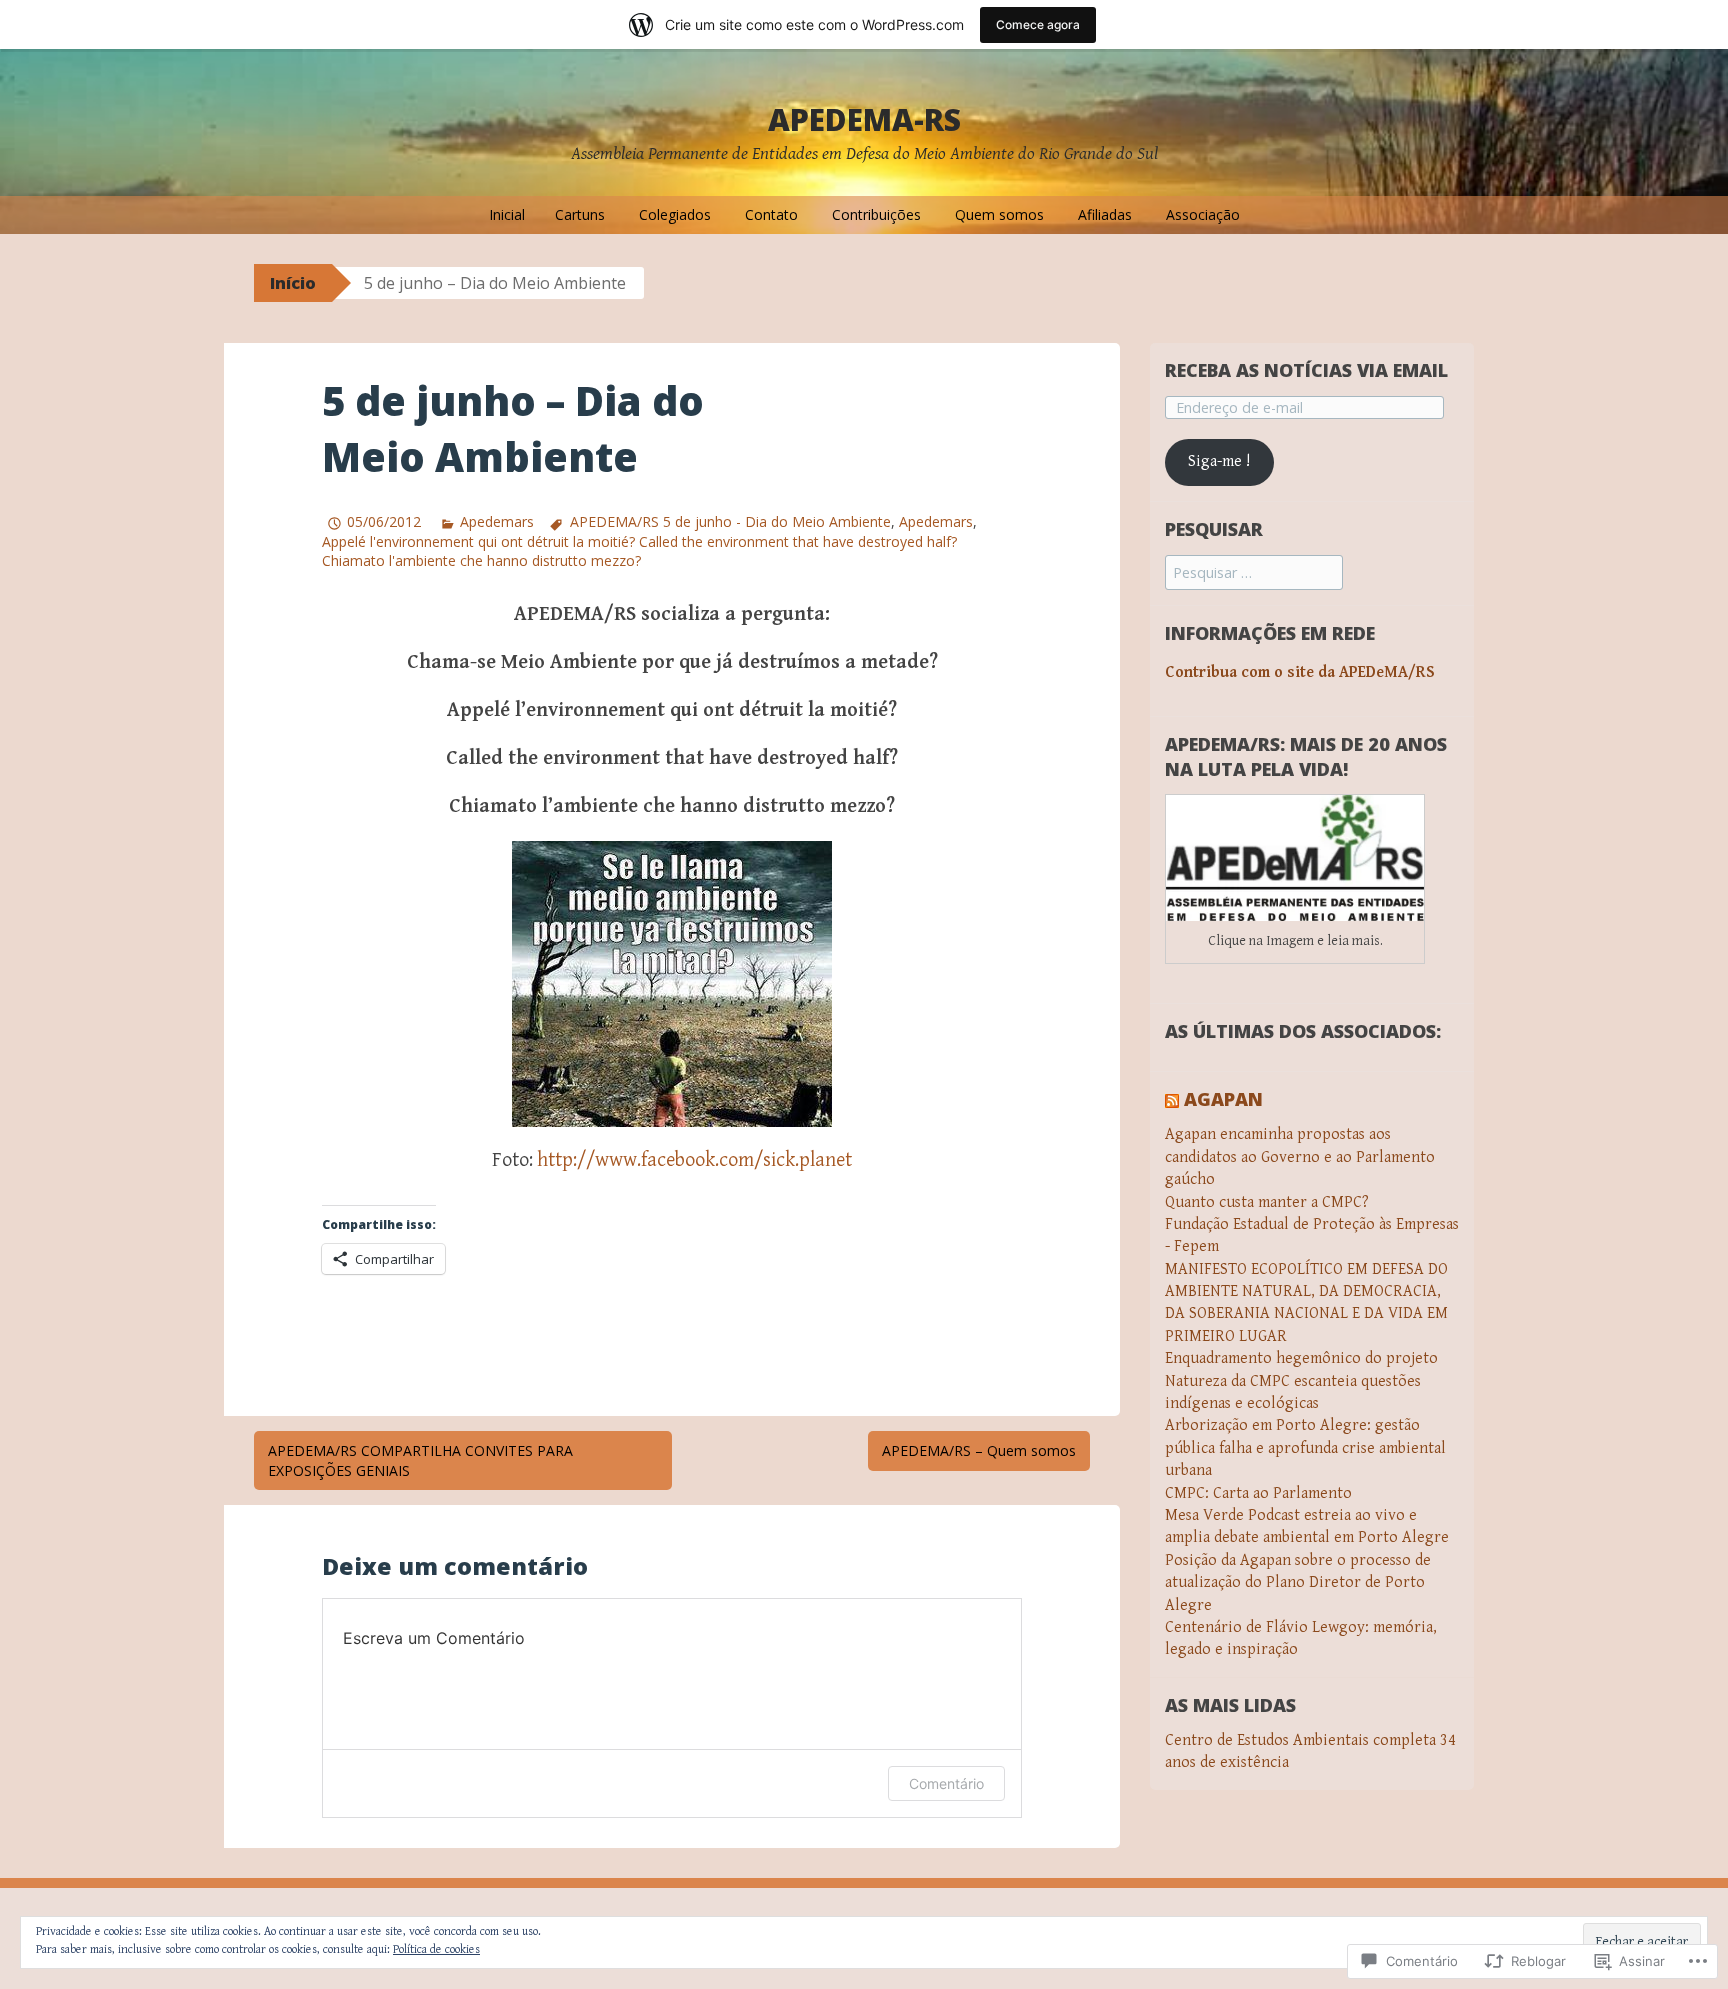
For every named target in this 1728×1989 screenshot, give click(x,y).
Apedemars (497, 521)
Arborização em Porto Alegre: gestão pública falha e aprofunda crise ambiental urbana (1305, 1448)
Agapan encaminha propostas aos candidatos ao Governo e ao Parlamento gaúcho (1300, 1157)
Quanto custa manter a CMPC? (1267, 1202)
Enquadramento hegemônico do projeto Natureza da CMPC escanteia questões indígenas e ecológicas (1301, 1381)
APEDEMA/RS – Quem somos (979, 1450)
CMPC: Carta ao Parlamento (1258, 1493)
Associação (1203, 214)
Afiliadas (1105, 214)
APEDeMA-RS (864, 119)
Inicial (507, 214)
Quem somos (999, 214)
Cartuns (580, 214)
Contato (771, 214)
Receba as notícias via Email (1306, 370)
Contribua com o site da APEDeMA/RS (1300, 672)
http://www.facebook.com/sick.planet (694, 1160)
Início (293, 283)
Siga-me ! (1219, 461)
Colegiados (675, 214)
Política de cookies (436, 1949)
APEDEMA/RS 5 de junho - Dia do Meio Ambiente (730, 521)
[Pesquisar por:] (1254, 573)
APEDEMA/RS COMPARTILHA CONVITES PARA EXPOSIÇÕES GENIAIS (420, 1460)
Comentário (946, 1783)
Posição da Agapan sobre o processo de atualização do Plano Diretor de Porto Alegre (1298, 1583)
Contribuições (876, 214)
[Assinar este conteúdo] (1172, 1099)
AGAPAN (1223, 1099)
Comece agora (1038, 24)
